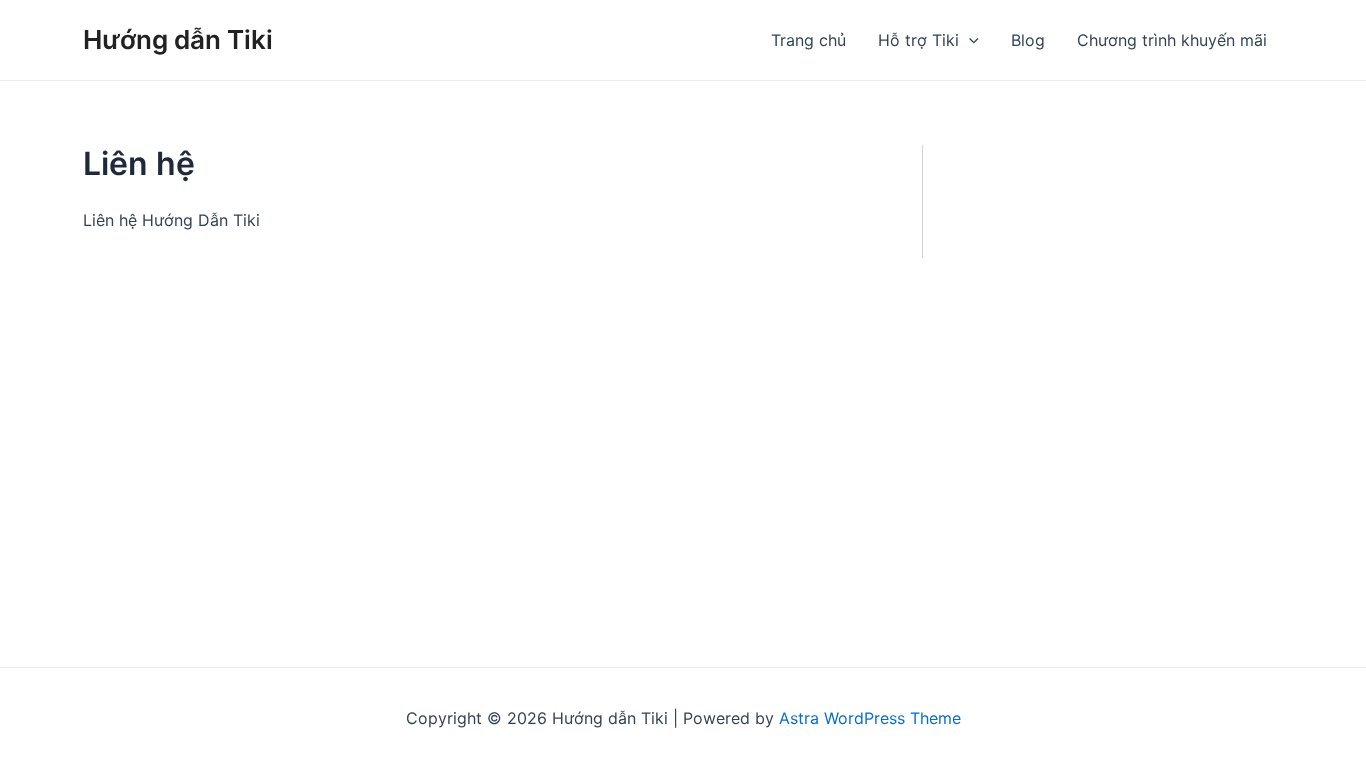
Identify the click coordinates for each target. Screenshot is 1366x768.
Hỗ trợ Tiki (918, 40)
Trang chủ (808, 40)
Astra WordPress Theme (870, 718)
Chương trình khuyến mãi (1172, 40)
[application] (969, 40)
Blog (1028, 40)
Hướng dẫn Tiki (178, 39)
